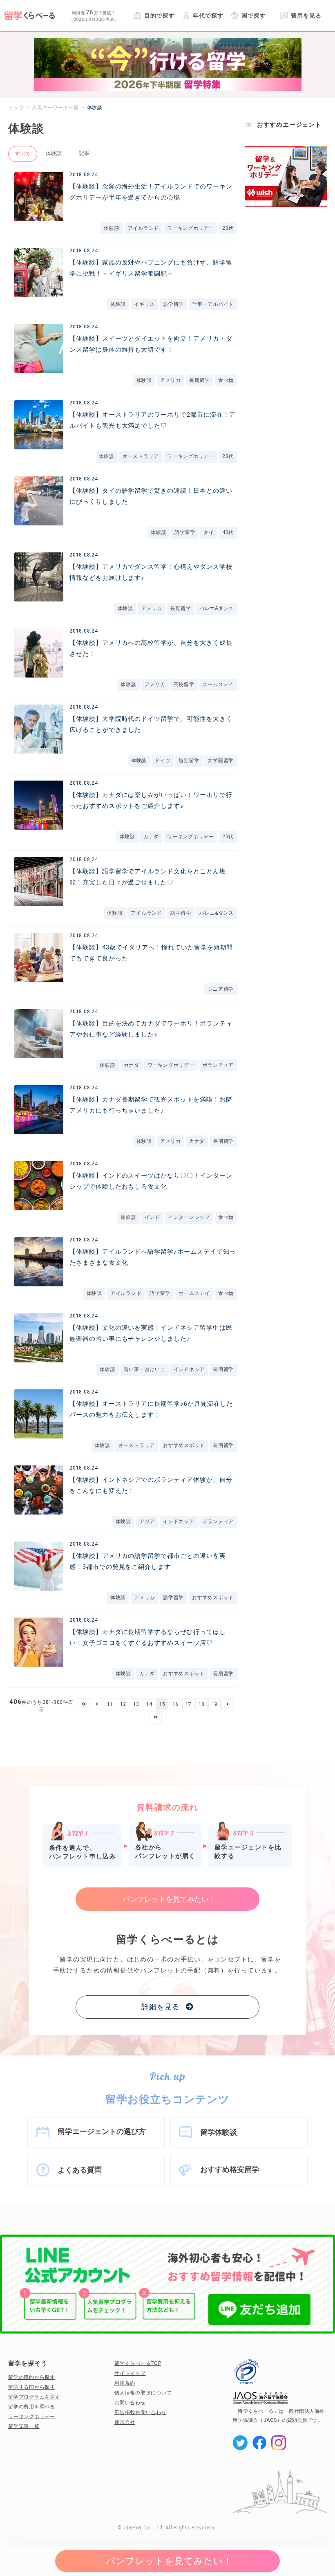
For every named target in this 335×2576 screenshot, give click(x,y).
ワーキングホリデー (191, 228)
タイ (209, 532)
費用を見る (306, 16)
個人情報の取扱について (143, 2393)
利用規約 (125, 2383)
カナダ (151, 837)
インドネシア (189, 1369)
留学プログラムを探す (34, 2397)
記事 (84, 153)
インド (152, 1217)
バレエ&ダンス (217, 608)
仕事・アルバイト (213, 304)
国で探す (254, 16)
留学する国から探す (32, 2387)
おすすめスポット (184, 1445)
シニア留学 (221, 989)
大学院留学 (221, 761)
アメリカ (171, 380)
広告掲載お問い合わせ (141, 2412)
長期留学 (200, 380)
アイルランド (144, 228)
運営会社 (125, 2422)
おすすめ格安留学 (230, 2169)
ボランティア (218, 1065)
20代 (228, 228)
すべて (23, 154)
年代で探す (208, 16)
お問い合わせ (130, 2403)
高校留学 (184, 684)
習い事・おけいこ (145, 1369)
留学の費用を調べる (32, 2407)
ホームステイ (218, 684)
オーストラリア (141, 456)
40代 (228, 532)
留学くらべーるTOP (138, 2363)
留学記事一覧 (24, 2426)
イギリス (144, 304)
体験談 (54, 153)
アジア (147, 1521)
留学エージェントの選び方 (102, 2131)
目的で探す (159, 16)
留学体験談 (219, 2132)
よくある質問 (80, 2170)
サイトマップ (130, 2373)
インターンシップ (189, 1217)
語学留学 (173, 304)
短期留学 (189, 761)
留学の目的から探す (32, 2377)
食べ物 (226, 380)
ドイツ (163, 761)
